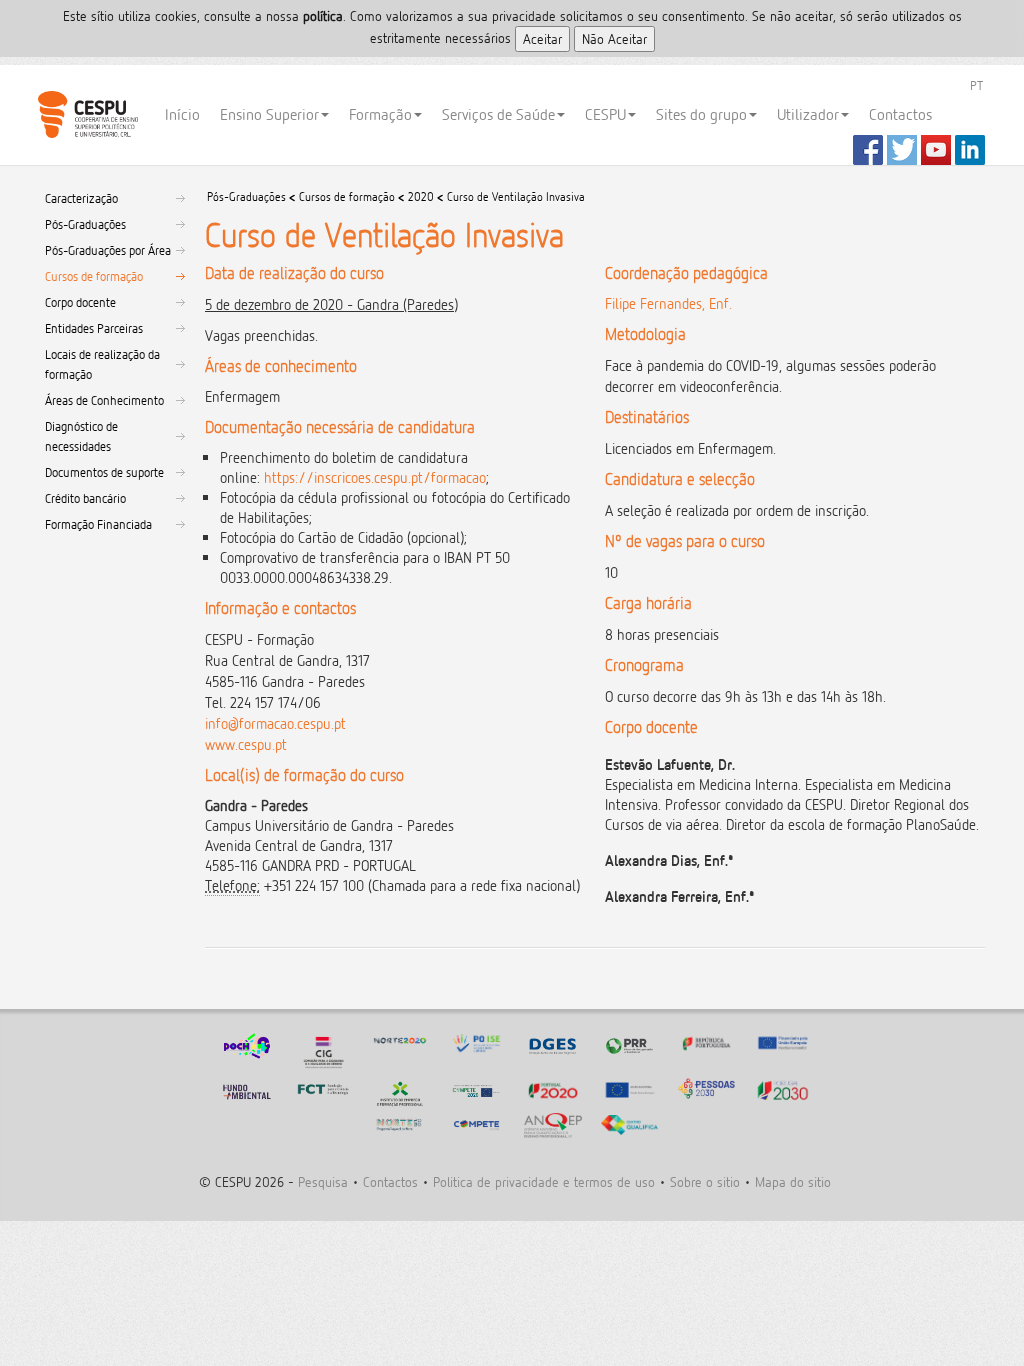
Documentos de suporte (104, 472)
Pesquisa (323, 1181)
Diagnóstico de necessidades (81, 436)
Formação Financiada (98, 524)
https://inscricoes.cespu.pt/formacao (375, 477)
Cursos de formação (94, 276)
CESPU (87, 115)
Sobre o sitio (705, 1181)
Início (182, 114)
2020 (421, 196)
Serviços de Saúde (498, 114)
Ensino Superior (269, 114)
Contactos (900, 114)
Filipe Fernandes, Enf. (668, 303)
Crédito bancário (85, 498)
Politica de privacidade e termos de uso (544, 1181)
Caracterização (81, 198)
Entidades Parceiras (94, 328)
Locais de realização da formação (102, 364)
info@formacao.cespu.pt (275, 723)
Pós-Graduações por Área (108, 250)
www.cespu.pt (246, 744)
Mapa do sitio (793, 1181)
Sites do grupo (701, 114)
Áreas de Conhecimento (104, 400)
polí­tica (323, 15)
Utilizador (808, 114)
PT (976, 85)
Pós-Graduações (85, 224)
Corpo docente (80, 302)
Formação (380, 114)
